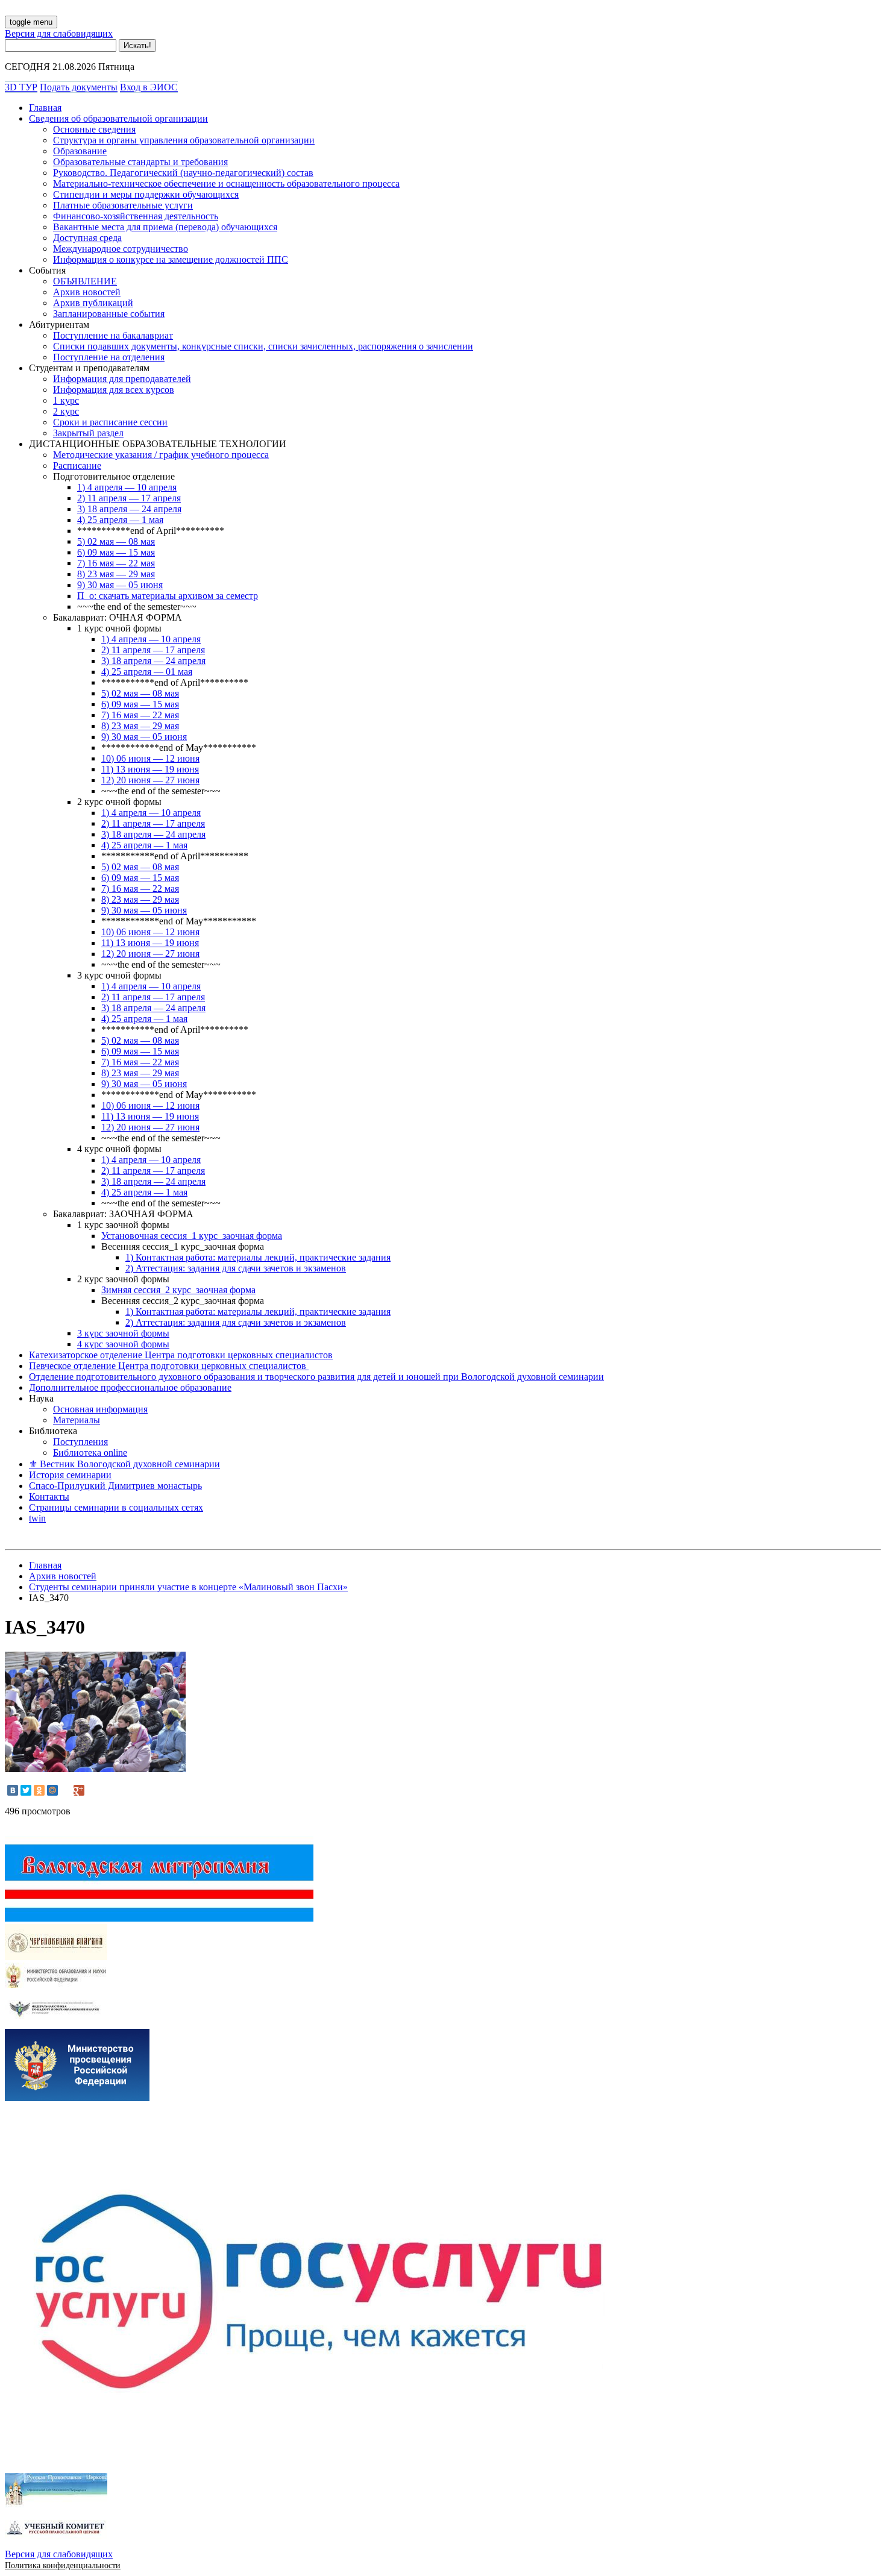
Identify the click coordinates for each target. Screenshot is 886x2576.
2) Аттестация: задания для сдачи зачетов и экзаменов (236, 1268)
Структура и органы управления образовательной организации (184, 140)
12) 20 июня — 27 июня (150, 780)
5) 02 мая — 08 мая (116, 541)
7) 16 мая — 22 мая (116, 563)
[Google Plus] (79, 1790)
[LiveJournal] (66, 1790)
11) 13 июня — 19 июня (150, 769)
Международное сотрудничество (121, 249)
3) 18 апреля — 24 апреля (129, 509)
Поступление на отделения (109, 357)
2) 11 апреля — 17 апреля (129, 498)
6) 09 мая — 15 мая (116, 552)
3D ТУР (21, 87)
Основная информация (100, 1409)
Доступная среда (87, 238)
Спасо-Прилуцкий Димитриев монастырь (115, 1486)
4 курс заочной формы (123, 1344)
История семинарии (70, 1475)
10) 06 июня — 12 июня (150, 758)
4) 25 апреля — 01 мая (147, 672)
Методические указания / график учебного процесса (161, 455)
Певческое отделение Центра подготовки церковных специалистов (169, 1366)
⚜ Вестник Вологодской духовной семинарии (124, 1464)
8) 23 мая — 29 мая (116, 574)
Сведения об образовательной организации (118, 118)
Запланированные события (109, 314)
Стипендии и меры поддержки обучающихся (146, 194)
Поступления (80, 1442)
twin (37, 1518)
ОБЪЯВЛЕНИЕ (85, 281)
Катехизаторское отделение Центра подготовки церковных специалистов (181, 1355)
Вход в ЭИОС (149, 87)
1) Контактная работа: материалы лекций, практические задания (258, 1257)
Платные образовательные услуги (123, 205)
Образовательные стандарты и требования (140, 162)
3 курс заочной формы (123, 1333)
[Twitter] (26, 1790)
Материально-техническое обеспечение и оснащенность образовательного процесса (226, 183)
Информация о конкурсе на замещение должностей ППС (171, 259)
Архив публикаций (93, 303)
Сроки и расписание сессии (110, 422)
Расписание (77, 465)
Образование (80, 151)
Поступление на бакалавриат (113, 335)
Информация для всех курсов (114, 390)
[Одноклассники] (39, 1790)
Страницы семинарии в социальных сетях (116, 1507)
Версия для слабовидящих (59, 33)
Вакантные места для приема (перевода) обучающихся (165, 227)
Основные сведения (94, 129)
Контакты (49, 1496)
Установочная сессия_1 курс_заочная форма (192, 1236)
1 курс (66, 400)
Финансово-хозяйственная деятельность (136, 216)
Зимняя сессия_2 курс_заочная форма (178, 1290)
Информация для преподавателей (122, 379)
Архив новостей (87, 292)
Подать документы (79, 87)
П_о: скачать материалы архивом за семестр (168, 596)
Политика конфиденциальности (63, 2565)
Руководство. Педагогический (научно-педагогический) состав (183, 173)
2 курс (66, 411)
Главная (45, 108)
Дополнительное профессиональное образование (130, 1387)
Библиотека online (90, 1453)
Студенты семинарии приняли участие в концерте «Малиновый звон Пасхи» (188, 1587)
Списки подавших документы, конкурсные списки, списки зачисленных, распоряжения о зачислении (263, 346)
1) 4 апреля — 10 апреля (127, 487)
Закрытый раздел (88, 433)
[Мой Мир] (52, 1790)
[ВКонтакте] (13, 1790)
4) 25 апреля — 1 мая (120, 520)
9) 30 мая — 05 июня (120, 585)
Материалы (77, 1420)
